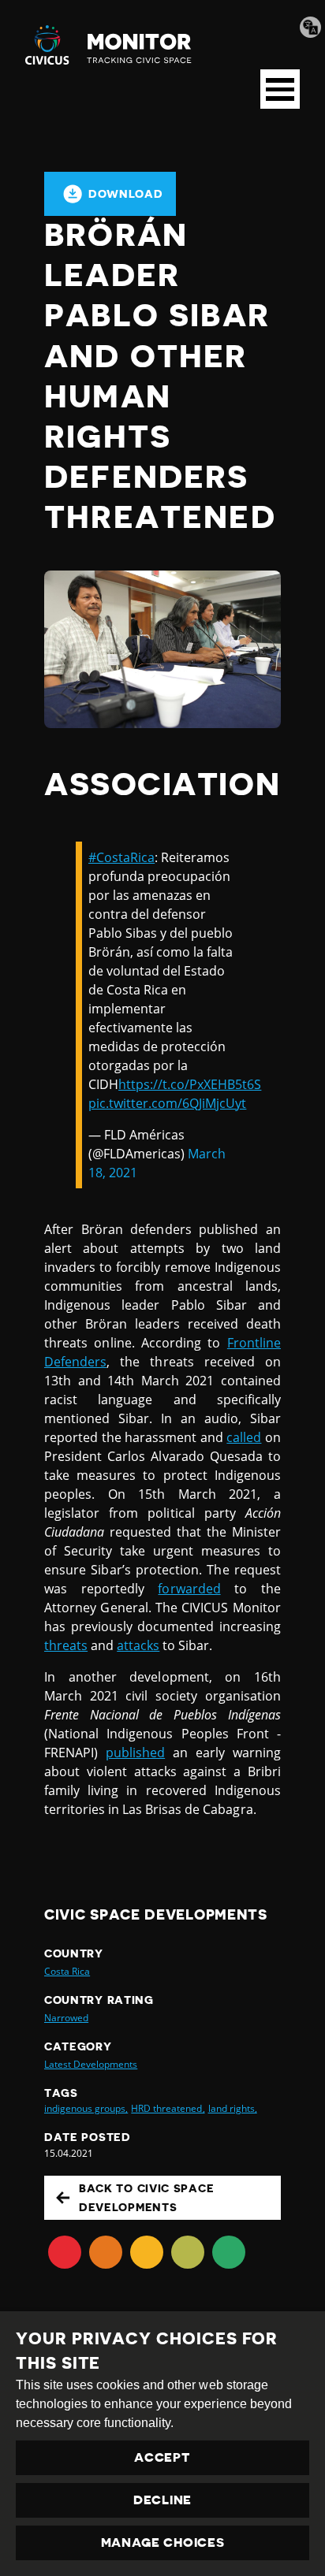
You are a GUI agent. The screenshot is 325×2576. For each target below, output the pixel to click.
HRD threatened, (168, 2108)
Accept (162, 2458)
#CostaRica (121, 857)
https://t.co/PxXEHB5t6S (190, 1084)
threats (66, 1645)
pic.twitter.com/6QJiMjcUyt (167, 1103)
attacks (138, 1645)
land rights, (233, 2108)
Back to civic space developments (146, 2198)
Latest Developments (91, 2064)
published (135, 1753)
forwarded (189, 1589)
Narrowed (66, 2018)
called (244, 1437)
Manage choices (163, 2543)
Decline (162, 2500)
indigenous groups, (86, 2108)
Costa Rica (67, 1971)
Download (126, 194)
